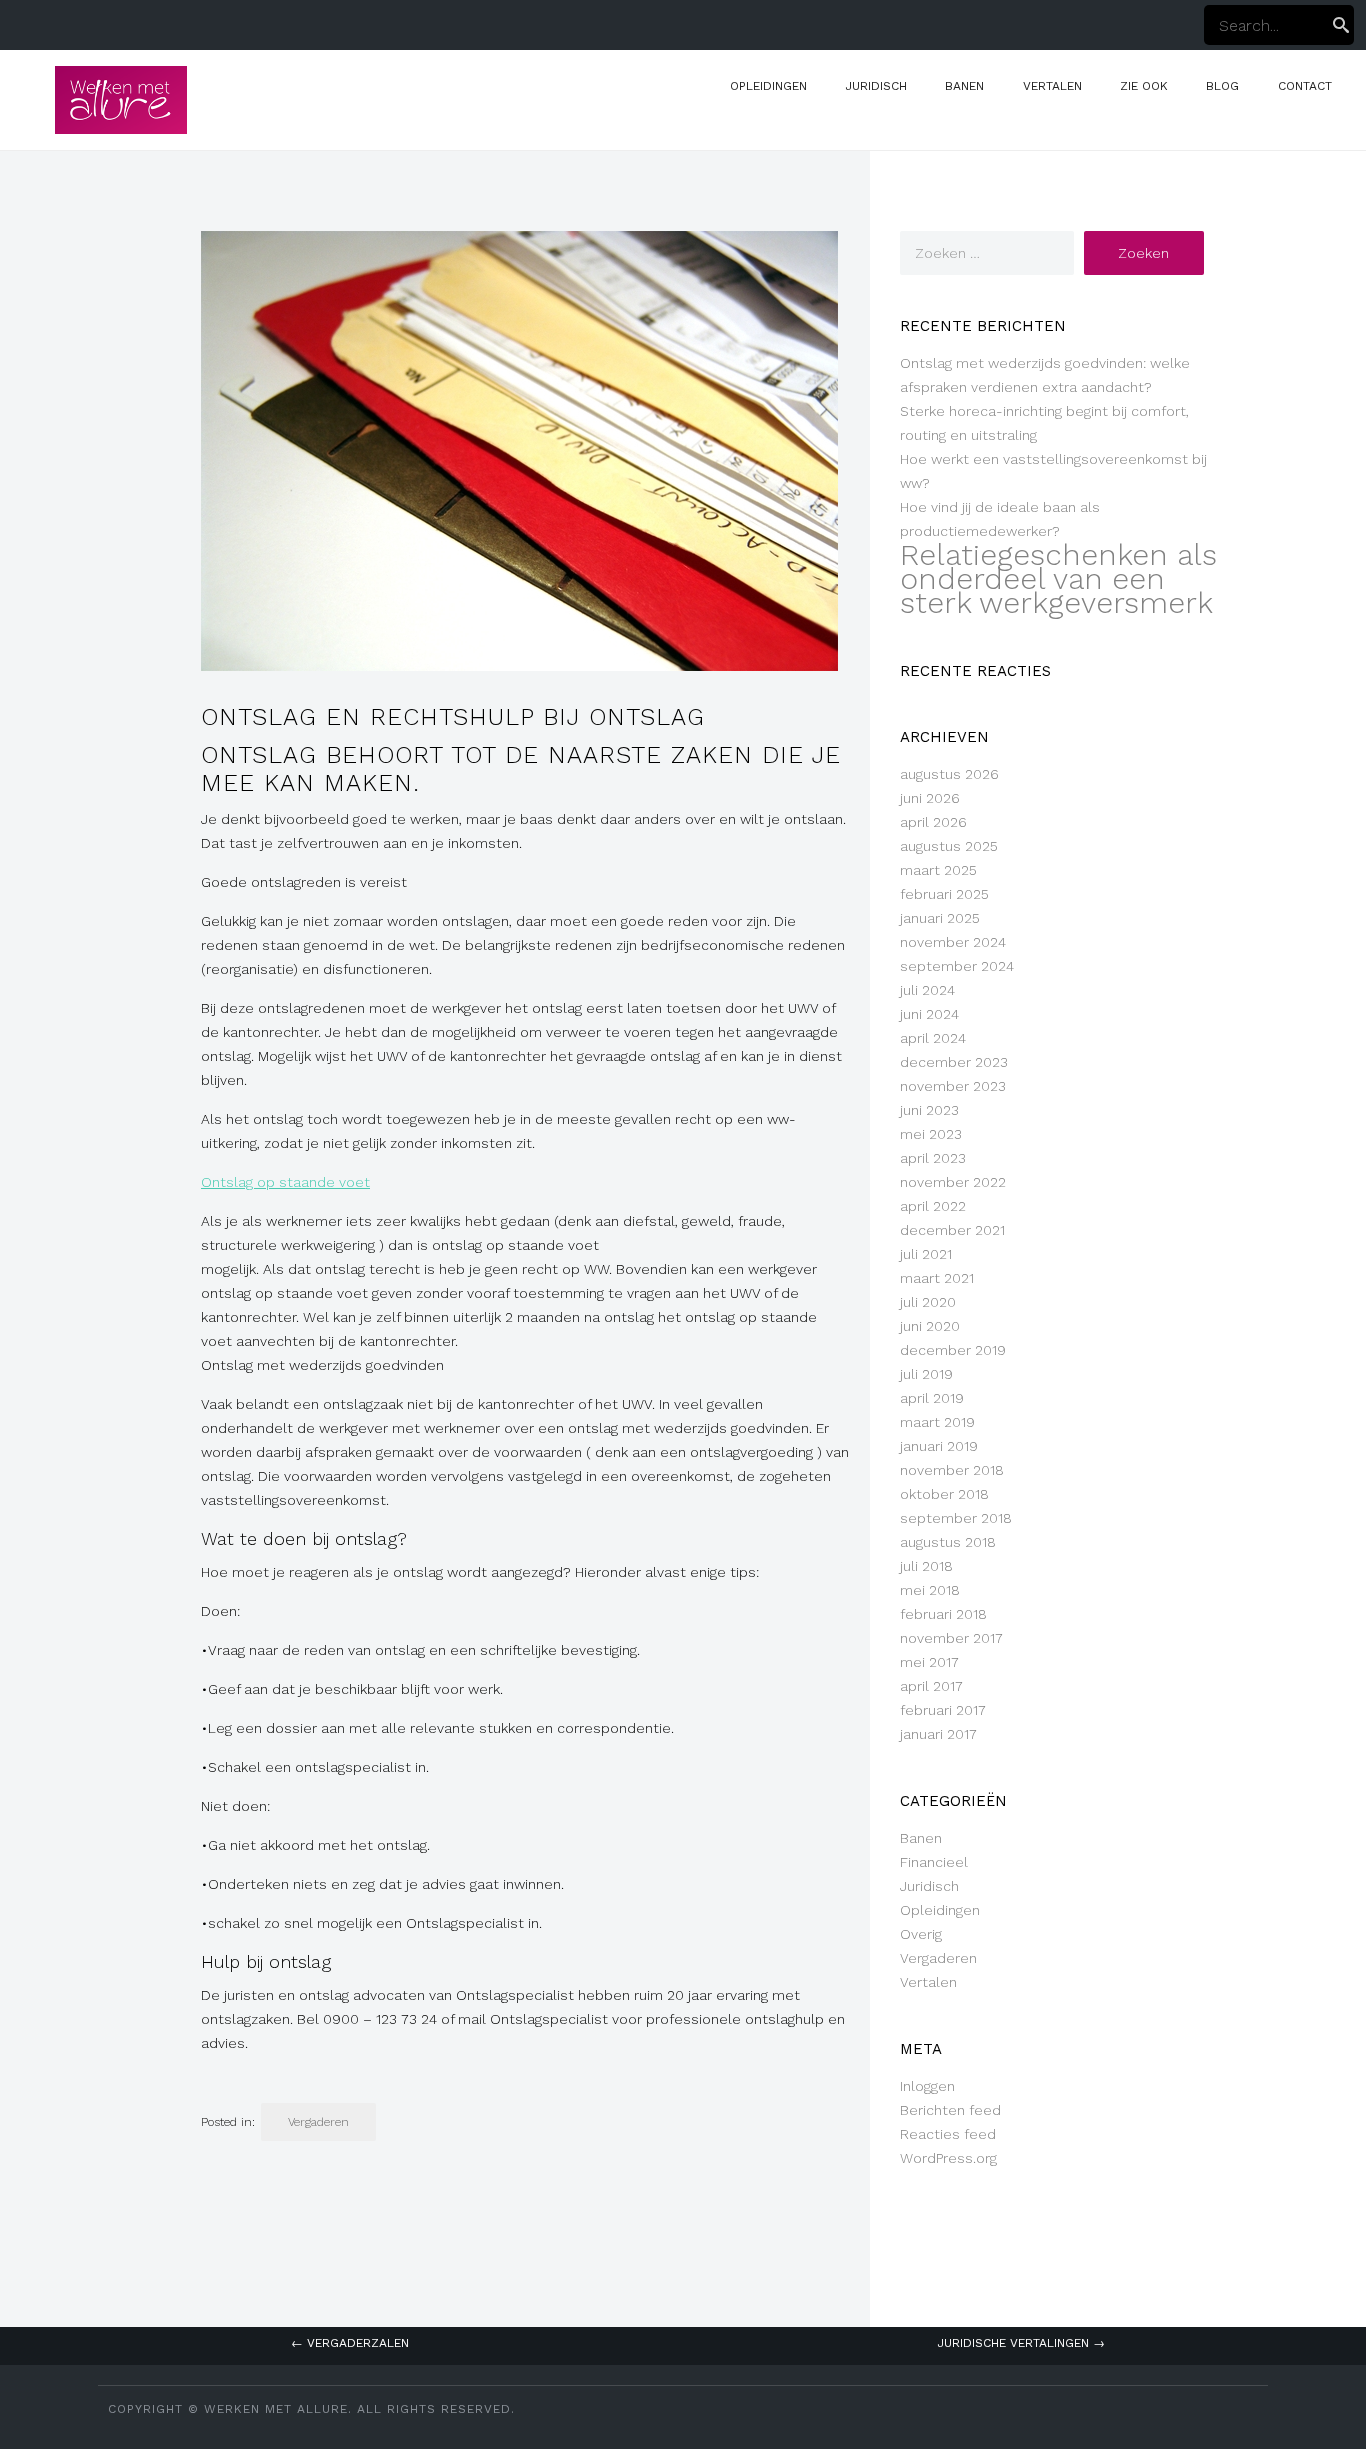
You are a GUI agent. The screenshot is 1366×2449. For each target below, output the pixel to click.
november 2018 (952, 1470)
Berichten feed (950, 2110)
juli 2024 (927, 990)
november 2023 (953, 1086)
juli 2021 (926, 1254)
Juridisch (876, 86)
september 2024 (957, 966)
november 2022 (953, 1182)
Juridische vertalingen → (1021, 2343)
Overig (921, 1934)
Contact (1305, 86)
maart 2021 (937, 1278)
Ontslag (259, 755)
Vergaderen (318, 2122)
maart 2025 (938, 870)
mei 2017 (929, 1662)
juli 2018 (926, 1566)
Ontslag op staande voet (285, 1182)
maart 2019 (937, 1422)
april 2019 (932, 1398)
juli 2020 (928, 1302)
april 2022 (933, 1206)
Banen (964, 86)
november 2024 (953, 942)
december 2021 (952, 1230)
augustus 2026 (949, 774)
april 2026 (933, 822)
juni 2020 (930, 1326)
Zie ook (1144, 86)
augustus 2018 (948, 1542)
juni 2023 (929, 1110)
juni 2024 (929, 1014)
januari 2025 (940, 918)
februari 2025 (944, 894)
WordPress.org (948, 2158)
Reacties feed (948, 2134)
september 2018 (956, 1518)
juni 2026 (930, 798)
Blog (1222, 86)
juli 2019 (926, 1374)
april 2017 (931, 1686)
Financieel (934, 1862)
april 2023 (933, 1158)
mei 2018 (930, 1590)
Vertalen (1052, 86)
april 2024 (933, 1038)
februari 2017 (943, 1710)
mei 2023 (931, 1134)
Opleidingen (768, 86)
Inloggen (927, 2086)
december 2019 (953, 1350)
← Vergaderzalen (350, 2343)
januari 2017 (938, 1734)
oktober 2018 (944, 1494)
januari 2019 (939, 1446)
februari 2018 (943, 1614)
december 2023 (954, 1062)
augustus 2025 (949, 846)
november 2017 (951, 1638)
